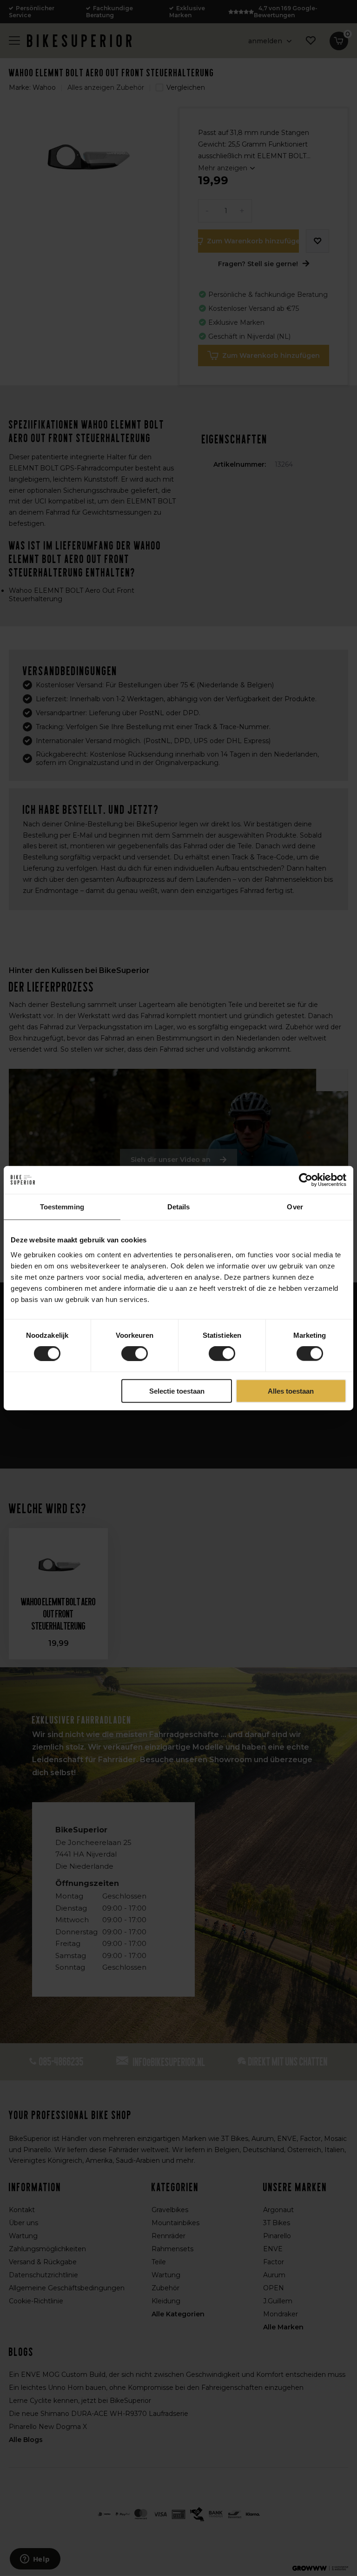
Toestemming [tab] (62, 1207)
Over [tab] (295, 1207)
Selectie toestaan (177, 1391)
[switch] (135, 1354)
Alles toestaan (291, 1391)
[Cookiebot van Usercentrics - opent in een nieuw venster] (306, 1180)
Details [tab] (179, 1207)
